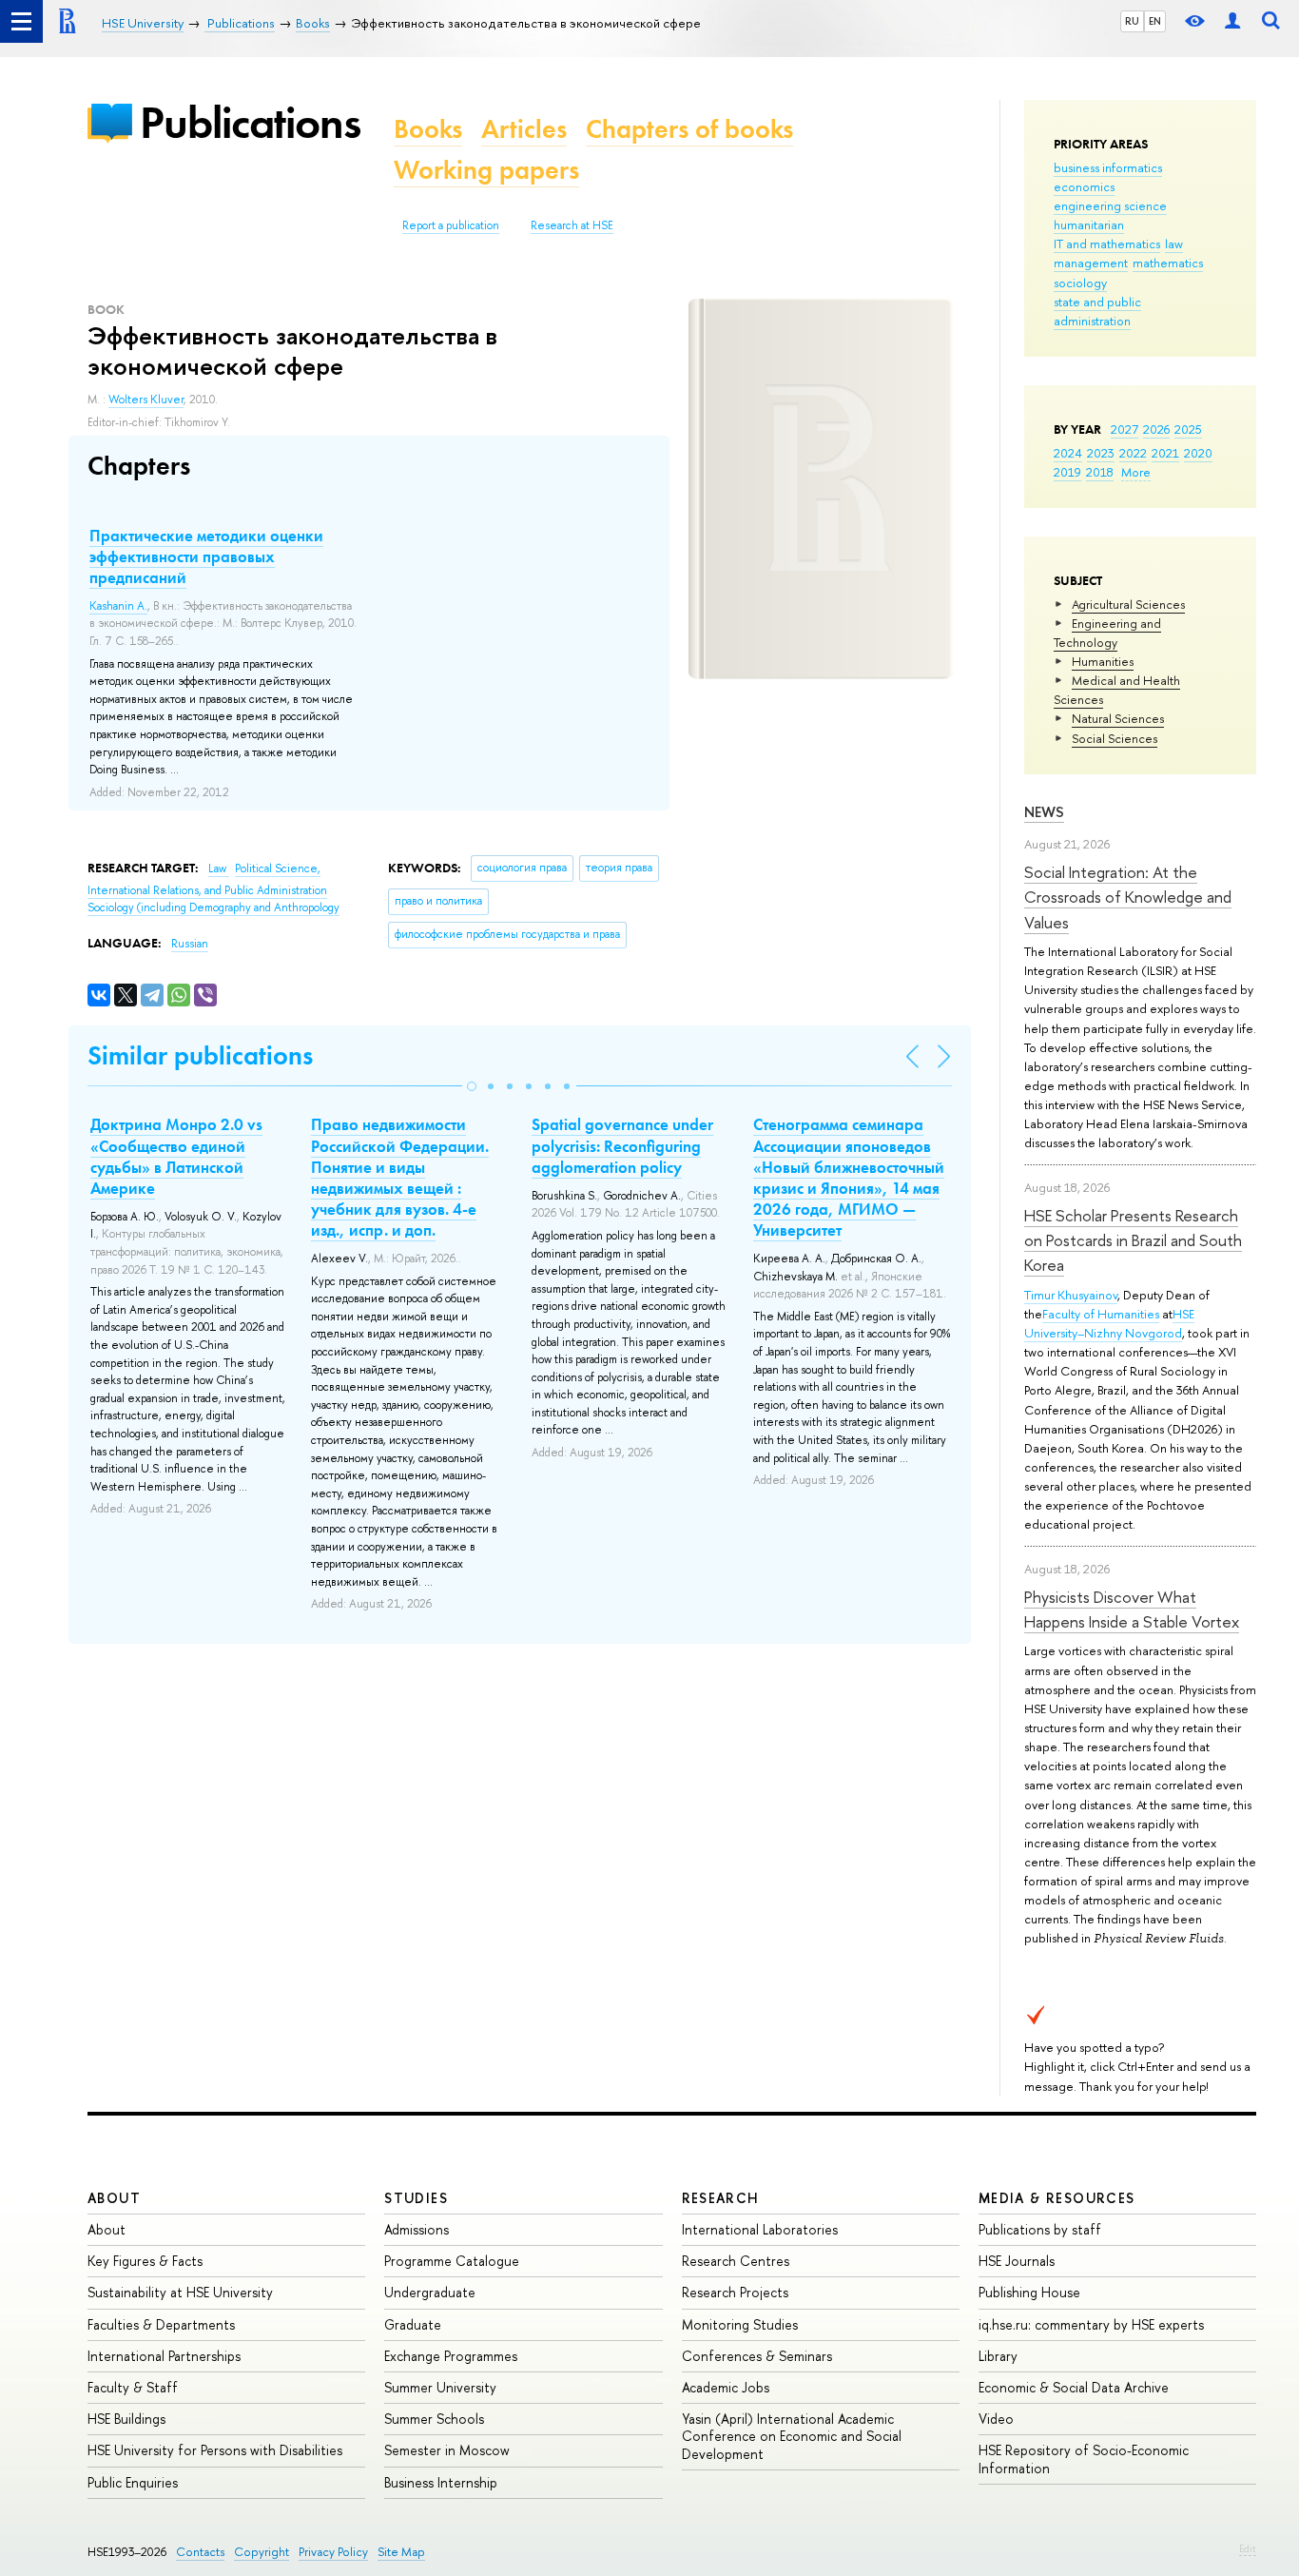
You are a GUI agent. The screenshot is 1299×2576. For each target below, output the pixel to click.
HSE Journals (1017, 2261)
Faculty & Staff (133, 2387)
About (114, 2198)
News (1044, 812)
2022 (1133, 453)
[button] (472, 1086)
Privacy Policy (333, 2552)
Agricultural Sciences (1128, 604)
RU (1132, 21)
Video (996, 2419)
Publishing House (1029, 2292)
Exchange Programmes (451, 2356)
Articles (524, 129)
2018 (1100, 472)
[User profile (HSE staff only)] (1232, 21)
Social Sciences (1115, 738)
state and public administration (1097, 311)
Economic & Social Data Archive (1074, 2387)
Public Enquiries (133, 2482)
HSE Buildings (126, 2419)
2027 (1125, 429)
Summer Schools (434, 2419)
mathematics (1168, 263)
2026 (1156, 429)
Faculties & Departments (161, 2324)
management (1091, 263)
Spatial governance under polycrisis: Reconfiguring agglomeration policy (622, 1145)
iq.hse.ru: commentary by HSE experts (1091, 2324)
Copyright (262, 2552)
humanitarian (1089, 224)
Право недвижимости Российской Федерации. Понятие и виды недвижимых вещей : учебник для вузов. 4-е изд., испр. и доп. (400, 1177)
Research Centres (736, 2261)
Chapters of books (689, 129)
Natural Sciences (1118, 718)
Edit (1248, 2548)
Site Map (401, 2552)
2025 (1188, 429)
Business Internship (441, 2482)
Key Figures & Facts (145, 2261)
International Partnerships (164, 2356)
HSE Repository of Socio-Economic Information (1084, 2459)
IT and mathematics (1107, 244)
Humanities (1103, 661)
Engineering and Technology (1107, 633)
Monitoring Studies (740, 2324)
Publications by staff (1040, 2229)
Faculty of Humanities (1101, 1314)
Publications (250, 122)
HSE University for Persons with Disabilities (215, 2450)
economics (1084, 186)
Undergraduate (430, 2292)
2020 (1198, 453)
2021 (1165, 453)
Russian (190, 944)
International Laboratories (760, 2229)
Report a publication (451, 225)
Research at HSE (572, 225)
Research (721, 2198)
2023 (1101, 453)
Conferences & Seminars (757, 2356)
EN (1155, 21)
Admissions (417, 2229)
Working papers (486, 170)
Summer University (440, 2387)
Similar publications (200, 1055)
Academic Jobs (726, 2387)
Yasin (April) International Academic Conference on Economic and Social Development (792, 2436)
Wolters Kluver (146, 400)
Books (428, 129)
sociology (1080, 283)
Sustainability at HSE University (180, 2292)
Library (998, 2356)
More (1136, 472)
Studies (416, 2198)
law (1174, 244)
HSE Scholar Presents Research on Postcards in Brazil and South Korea (1133, 1240)
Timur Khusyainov (1071, 1295)
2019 (1067, 472)
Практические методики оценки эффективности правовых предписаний (206, 556)
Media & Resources (1057, 2198)
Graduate (413, 2324)
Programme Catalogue (452, 2261)
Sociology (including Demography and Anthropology (213, 907)
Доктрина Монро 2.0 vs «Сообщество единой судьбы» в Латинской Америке (176, 1156)
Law (219, 868)
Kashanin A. (118, 606)
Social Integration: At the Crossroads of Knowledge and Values (1128, 897)
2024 (1068, 453)
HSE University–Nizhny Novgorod (1109, 1323)
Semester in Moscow (447, 2450)
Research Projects (735, 2292)
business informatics (1108, 167)
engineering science (1110, 205)
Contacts (200, 2552)
